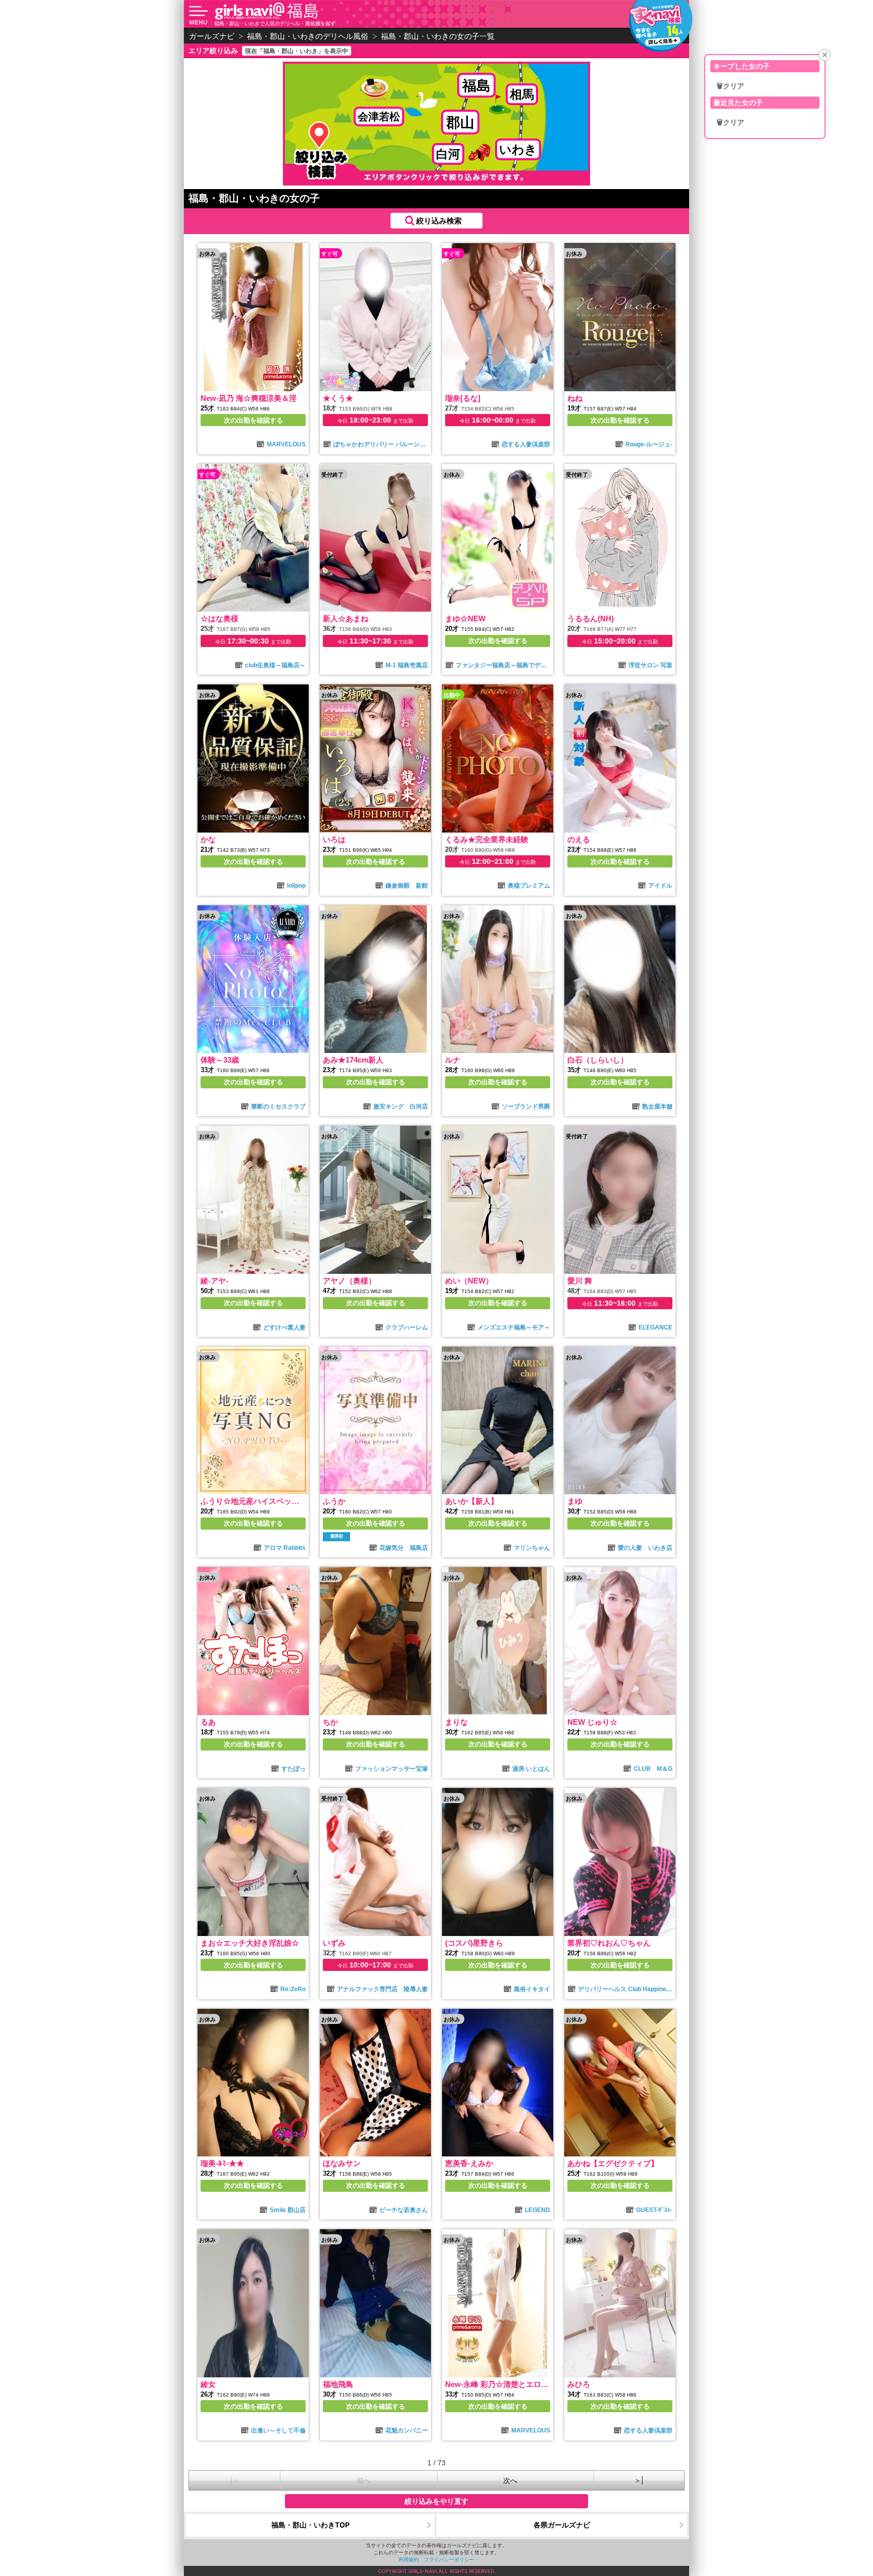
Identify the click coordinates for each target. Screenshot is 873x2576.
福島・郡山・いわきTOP (310, 2525)
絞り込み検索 (439, 221)
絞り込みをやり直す (437, 2501)
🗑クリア (730, 86)
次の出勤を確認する (253, 420)
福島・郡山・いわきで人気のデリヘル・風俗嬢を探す (275, 23)
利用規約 (409, 2559)
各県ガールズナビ (562, 2525)
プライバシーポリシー (449, 2559)
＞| (639, 2480)
